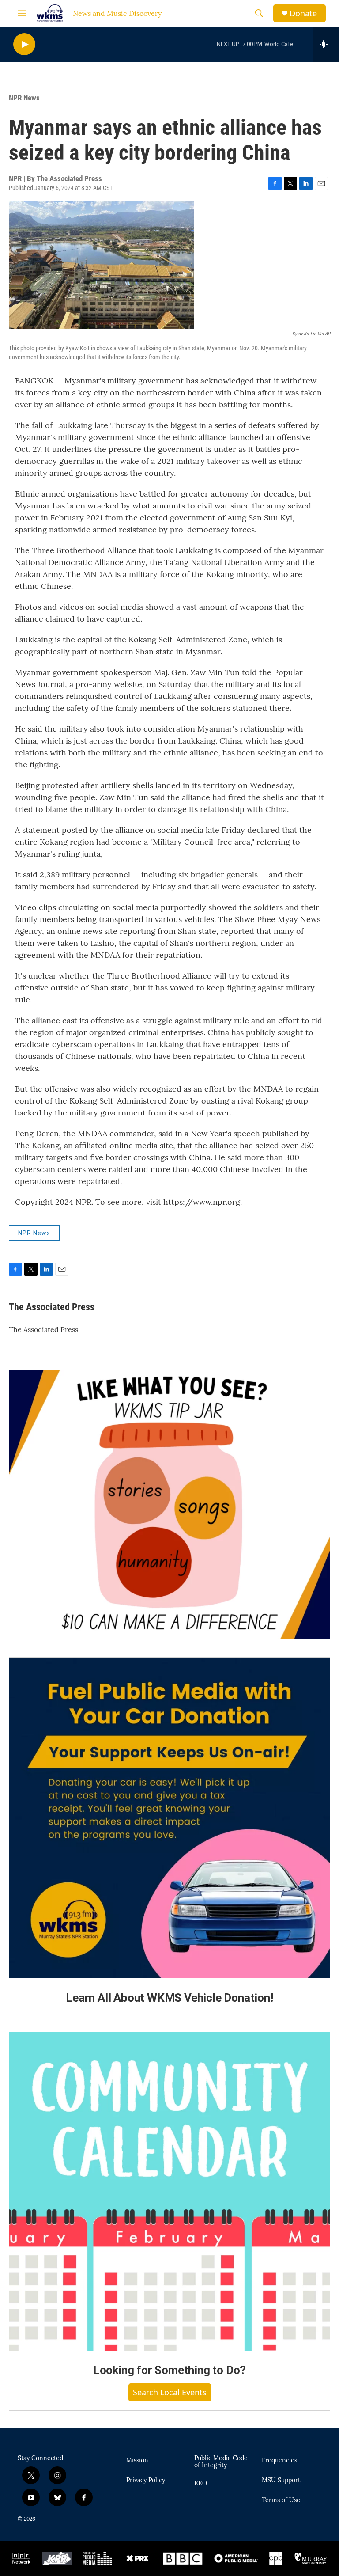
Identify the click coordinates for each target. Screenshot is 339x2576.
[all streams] (326, 44)
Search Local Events (170, 2392)
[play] (24, 44)
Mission (137, 2461)
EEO (201, 2484)
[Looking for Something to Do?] (169, 2191)
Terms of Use (281, 2500)
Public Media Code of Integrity (221, 2462)
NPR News (24, 98)
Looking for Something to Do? (169, 2370)
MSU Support (281, 2481)
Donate (303, 13)
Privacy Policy (146, 2481)
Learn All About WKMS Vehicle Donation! (169, 1998)
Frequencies (279, 2461)
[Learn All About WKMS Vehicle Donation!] (169, 1818)
